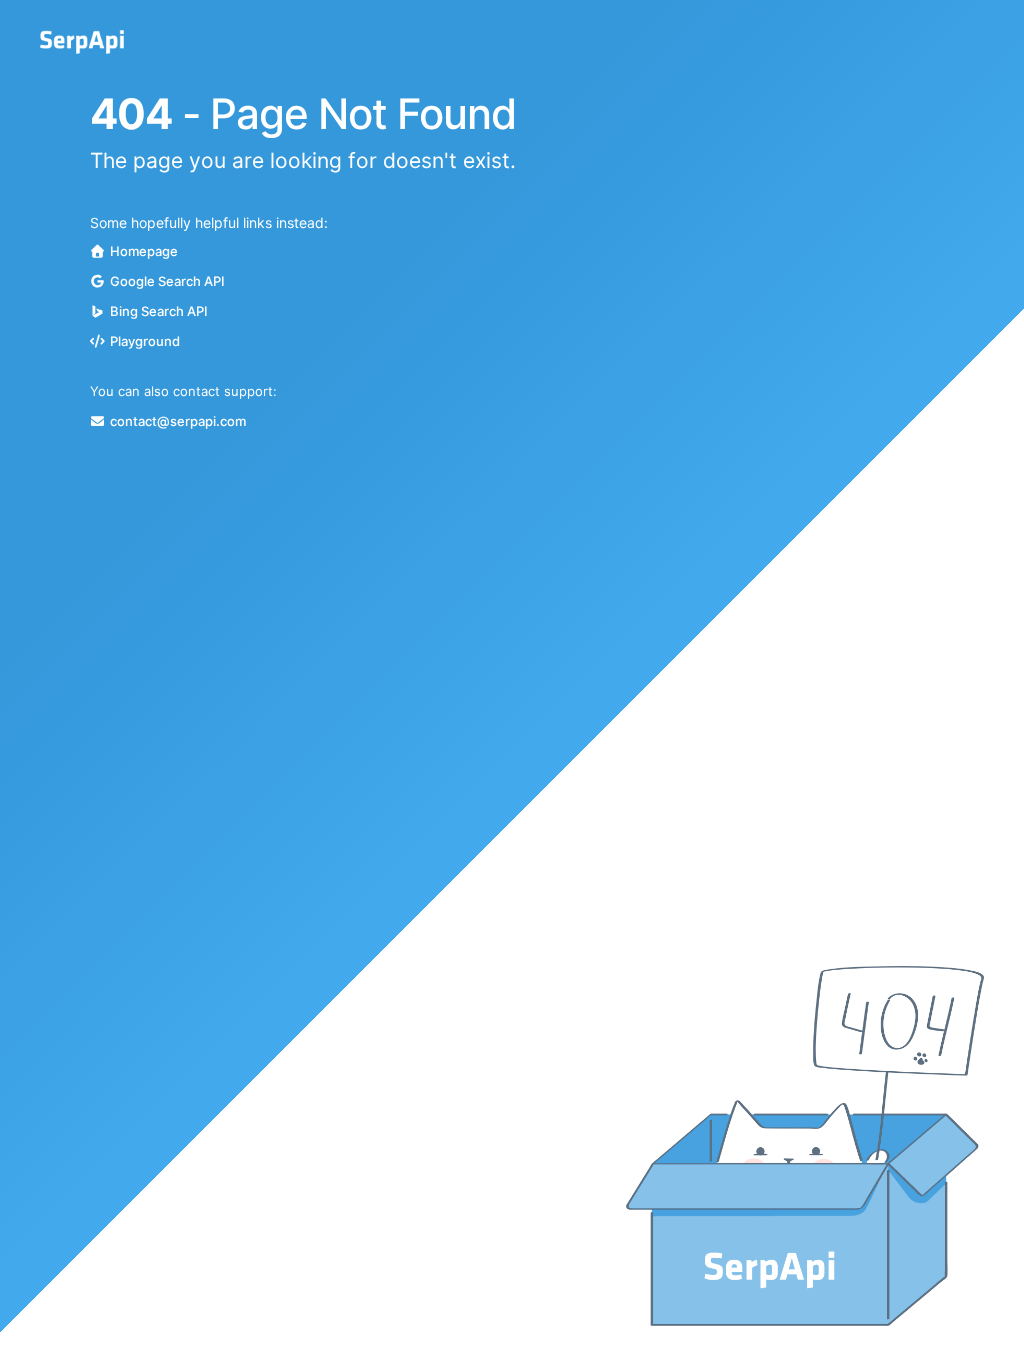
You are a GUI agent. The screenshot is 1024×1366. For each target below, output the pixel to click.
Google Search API (167, 281)
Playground (145, 341)
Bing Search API (159, 311)
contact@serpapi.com (178, 421)
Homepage (144, 251)
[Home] (82, 42)
